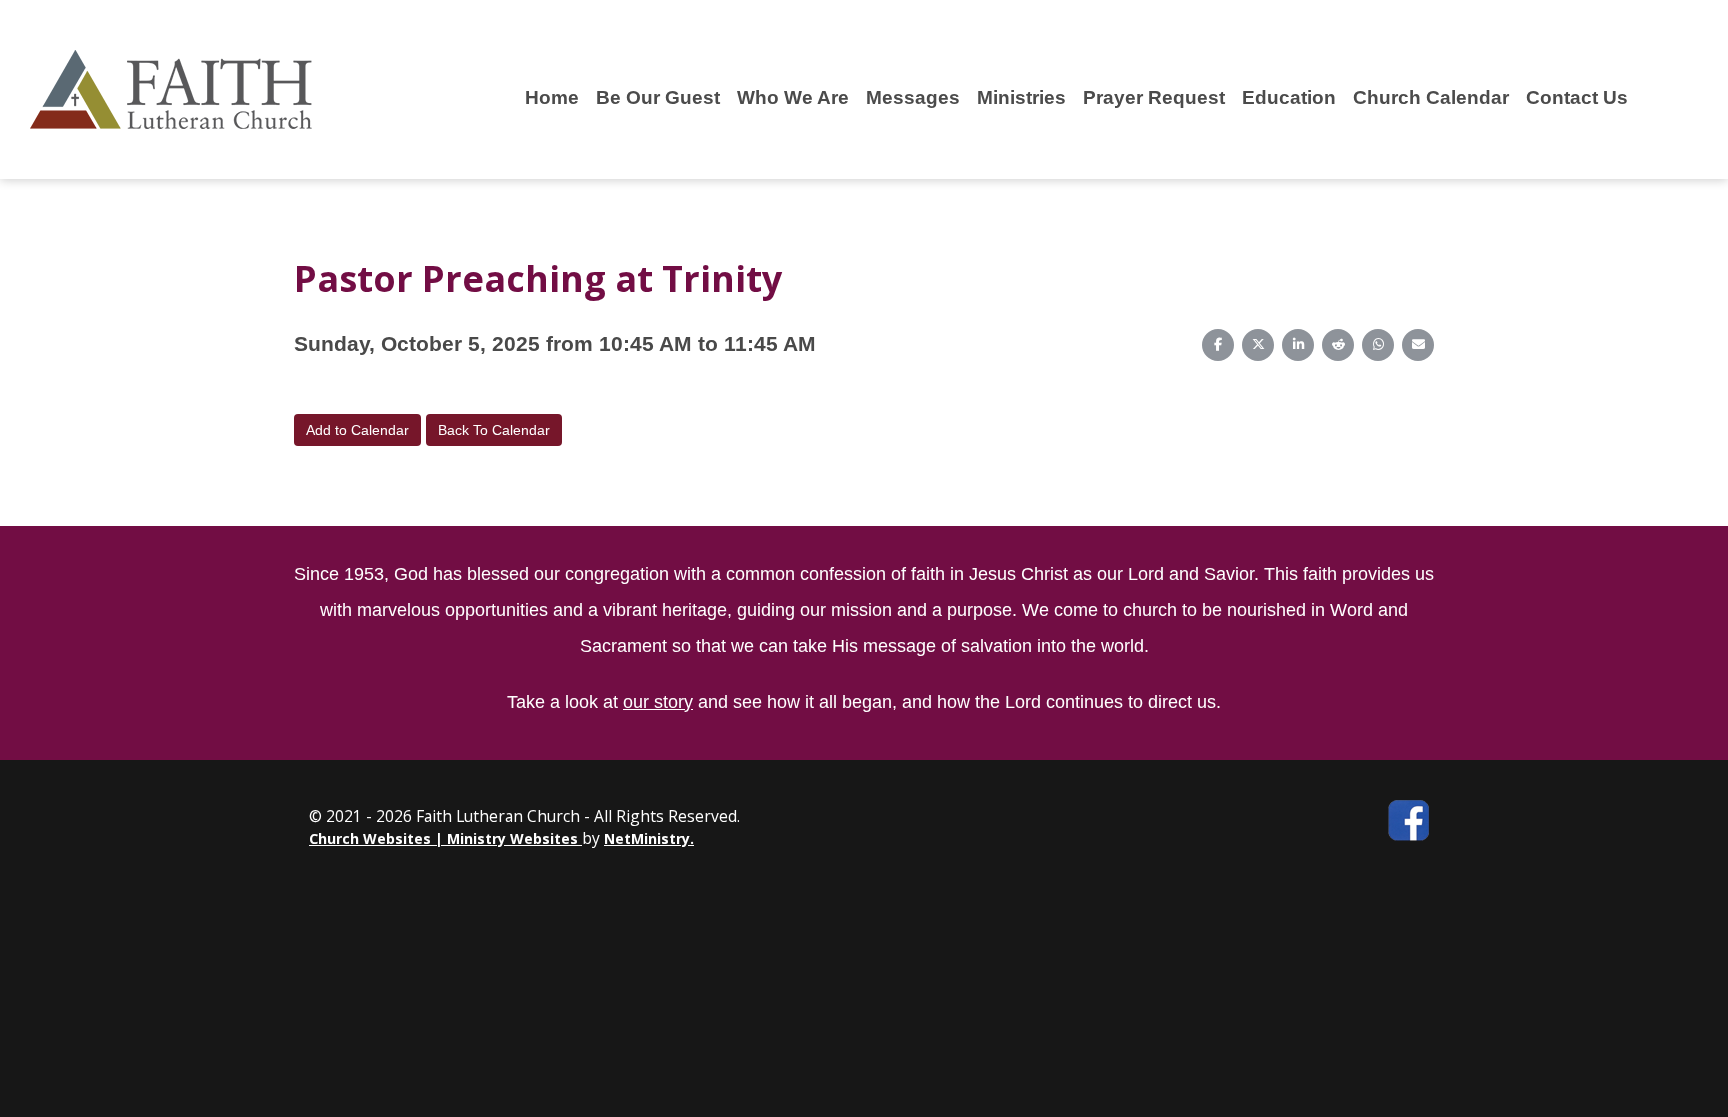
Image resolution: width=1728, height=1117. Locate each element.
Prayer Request (1154, 97)
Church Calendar (1431, 97)
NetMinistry (647, 838)
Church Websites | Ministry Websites (445, 838)
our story (658, 702)
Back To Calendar (494, 430)
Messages (913, 97)
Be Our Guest (658, 97)
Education (1289, 97)
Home (552, 97)
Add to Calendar (357, 430)
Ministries (1021, 97)
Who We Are (793, 97)
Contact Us (1577, 97)
